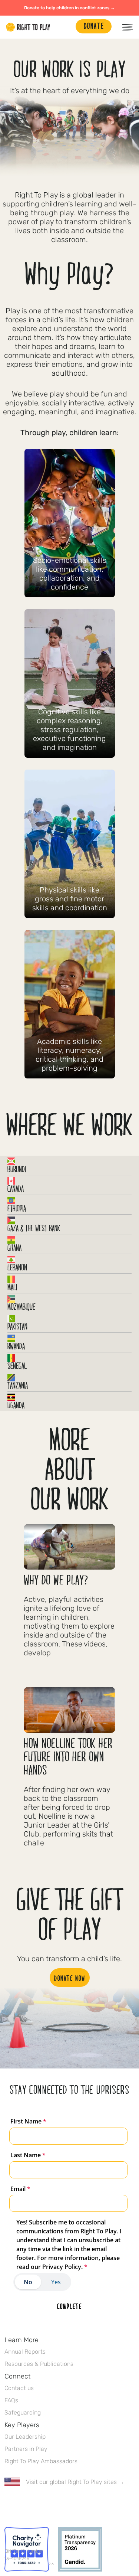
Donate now (70, 1978)
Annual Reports (25, 2352)
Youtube (71, 2504)
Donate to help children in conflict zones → (69, 8)
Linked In (55, 2504)
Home (28, 27)
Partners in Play (26, 2449)
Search (66, 27)
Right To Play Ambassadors (41, 2461)
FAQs (11, 2400)
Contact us (19, 2388)
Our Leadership (25, 2437)
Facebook (9, 2504)
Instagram (40, 2504)
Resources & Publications (39, 2364)
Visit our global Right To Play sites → (75, 2482)
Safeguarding (23, 2412)
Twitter (24, 2504)
